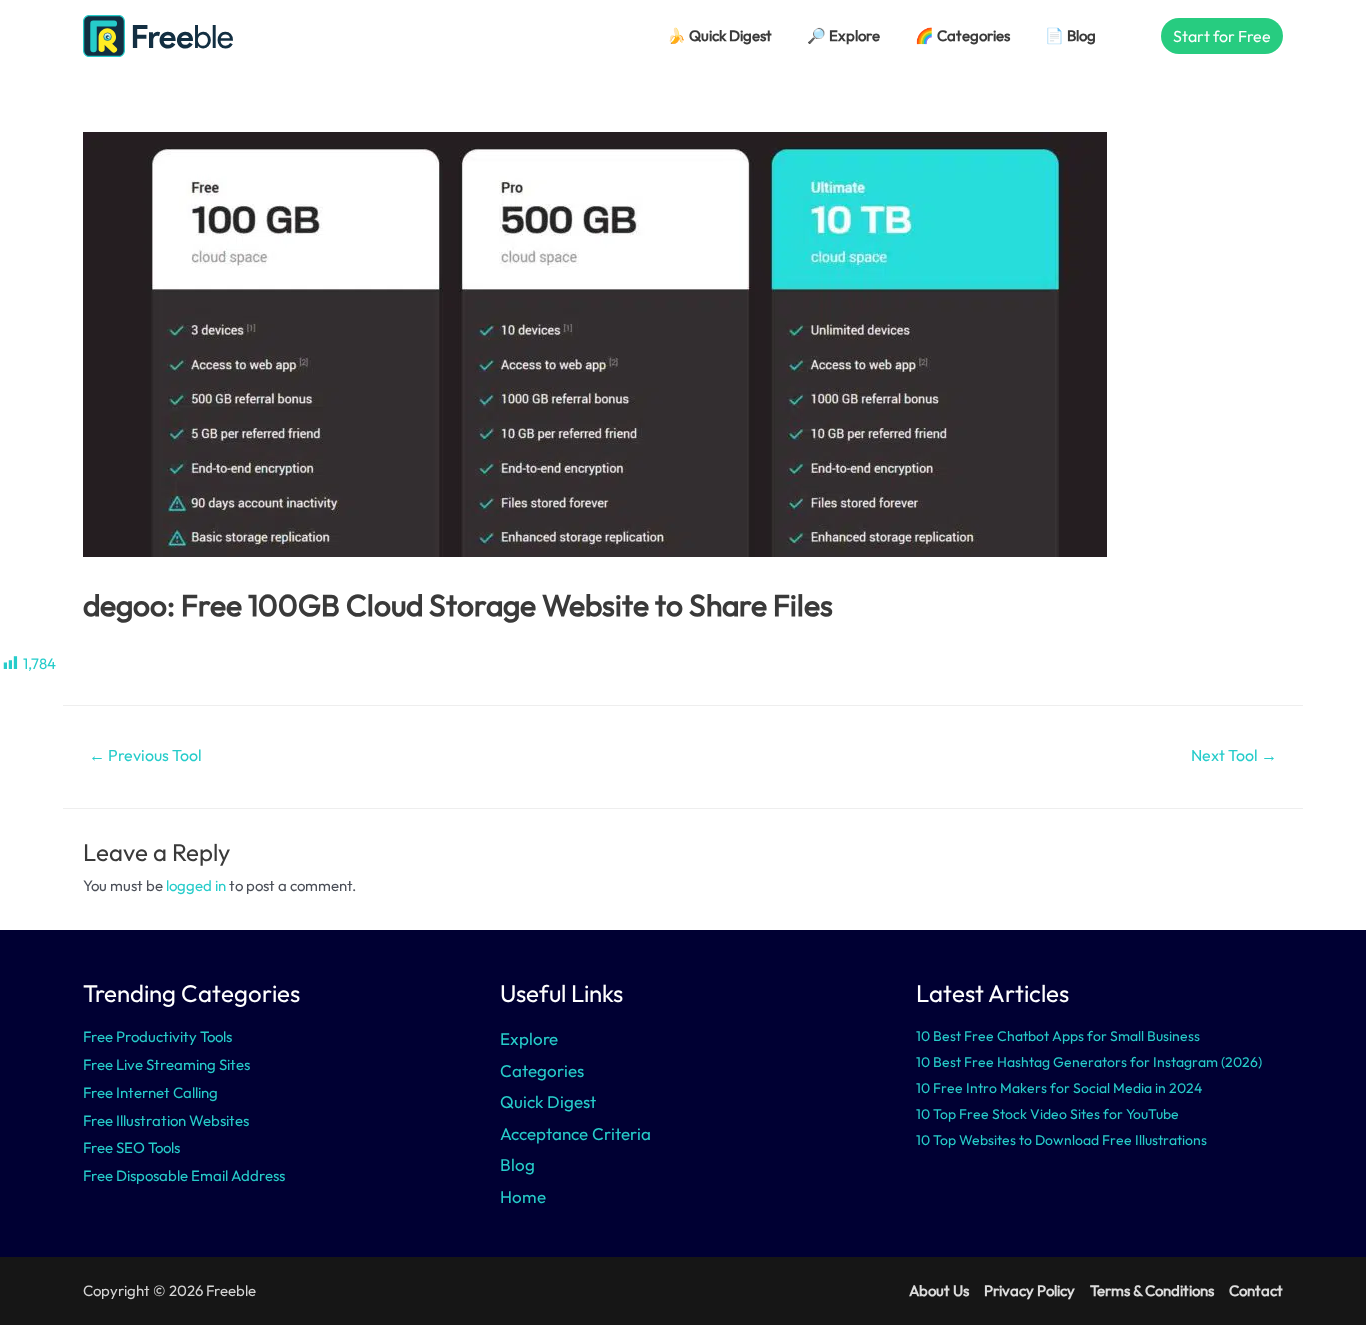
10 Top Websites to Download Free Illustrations (1061, 1140)
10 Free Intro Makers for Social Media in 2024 (1059, 1088)
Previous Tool (145, 755)
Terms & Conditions (1152, 1290)
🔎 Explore (843, 35)
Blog (517, 1164)
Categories (542, 1070)
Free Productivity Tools (157, 1036)
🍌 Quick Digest (719, 35)
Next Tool (1234, 755)
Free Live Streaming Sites (166, 1064)
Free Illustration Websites (166, 1120)
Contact (1256, 1290)
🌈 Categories (962, 35)
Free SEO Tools (131, 1147)
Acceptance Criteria (575, 1133)
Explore (529, 1038)
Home (523, 1196)
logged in (196, 885)
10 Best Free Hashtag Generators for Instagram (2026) (1089, 1062)
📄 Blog (1070, 35)
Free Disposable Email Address (184, 1175)
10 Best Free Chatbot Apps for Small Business (1058, 1036)
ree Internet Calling (154, 1092)
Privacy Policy (1029, 1290)
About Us (939, 1290)
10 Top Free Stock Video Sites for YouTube (1047, 1114)
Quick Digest (548, 1101)
